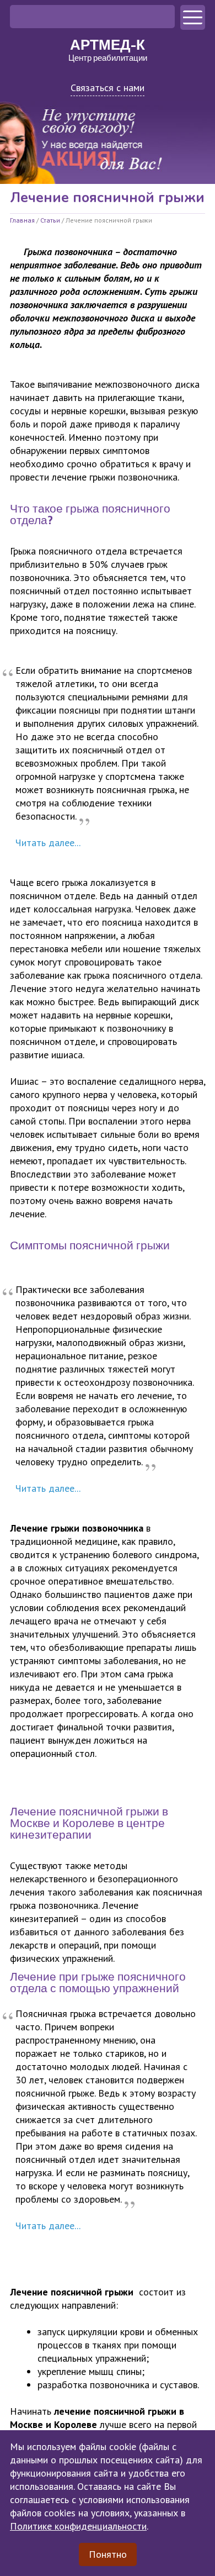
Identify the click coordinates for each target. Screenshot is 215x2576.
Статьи (50, 220)
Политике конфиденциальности (78, 2526)
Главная (22, 220)
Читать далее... (48, 843)
